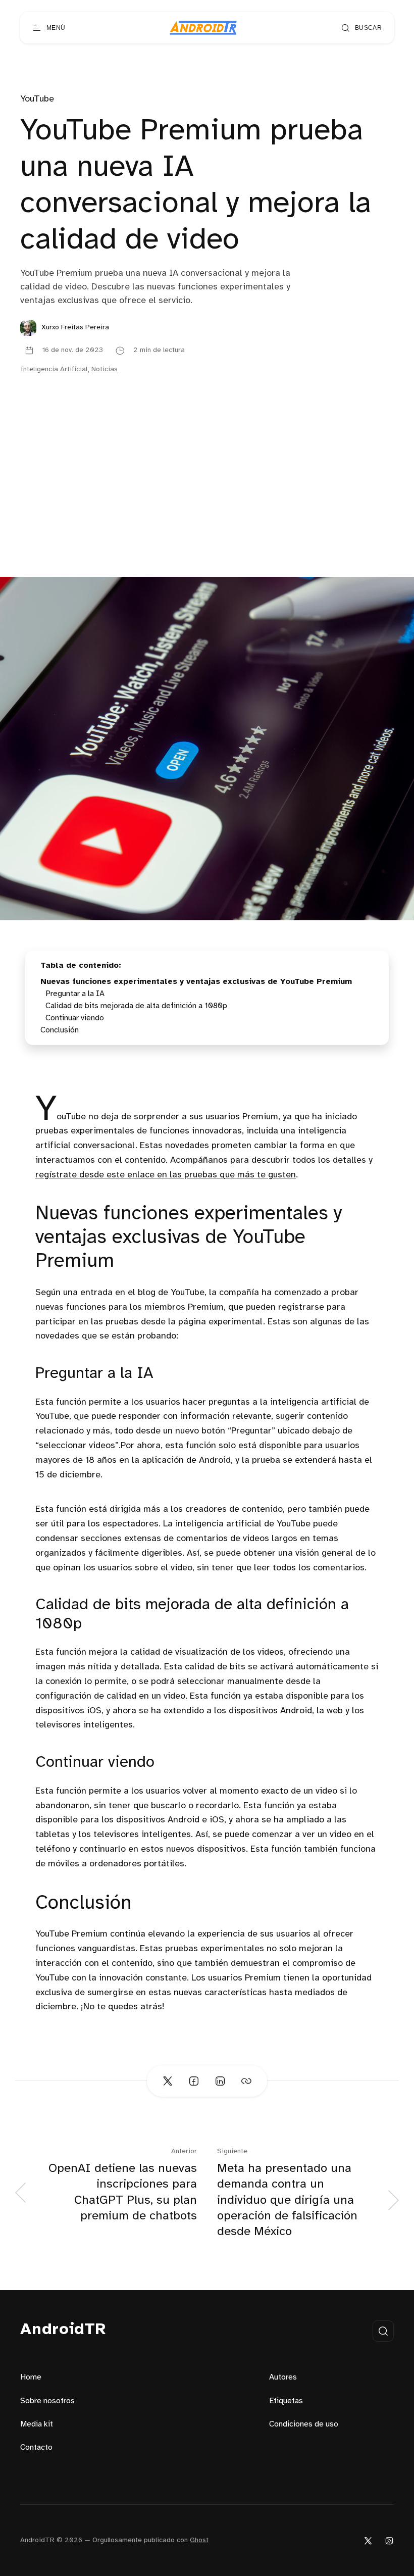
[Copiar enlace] (246, 2081)
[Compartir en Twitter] (168, 2081)
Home (31, 2377)
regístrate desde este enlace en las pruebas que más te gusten (166, 1175)
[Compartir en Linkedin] (220, 2081)
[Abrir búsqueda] (383, 2331)
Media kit (37, 2424)
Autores (283, 2377)
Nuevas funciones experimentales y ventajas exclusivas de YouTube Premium (196, 982)
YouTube (37, 99)
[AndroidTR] (203, 28)
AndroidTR (63, 2330)
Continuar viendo (75, 1018)
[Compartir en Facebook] (194, 2081)
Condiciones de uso (304, 2424)
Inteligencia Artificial (54, 369)
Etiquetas (286, 2401)
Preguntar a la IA (75, 994)
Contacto (36, 2447)
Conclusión (60, 1030)
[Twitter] (368, 2540)
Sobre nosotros (47, 2401)
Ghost (199, 2540)
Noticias (105, 369)
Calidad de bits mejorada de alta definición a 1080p (136, 1006)
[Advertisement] (207, 501)
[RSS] (389, 2540)
